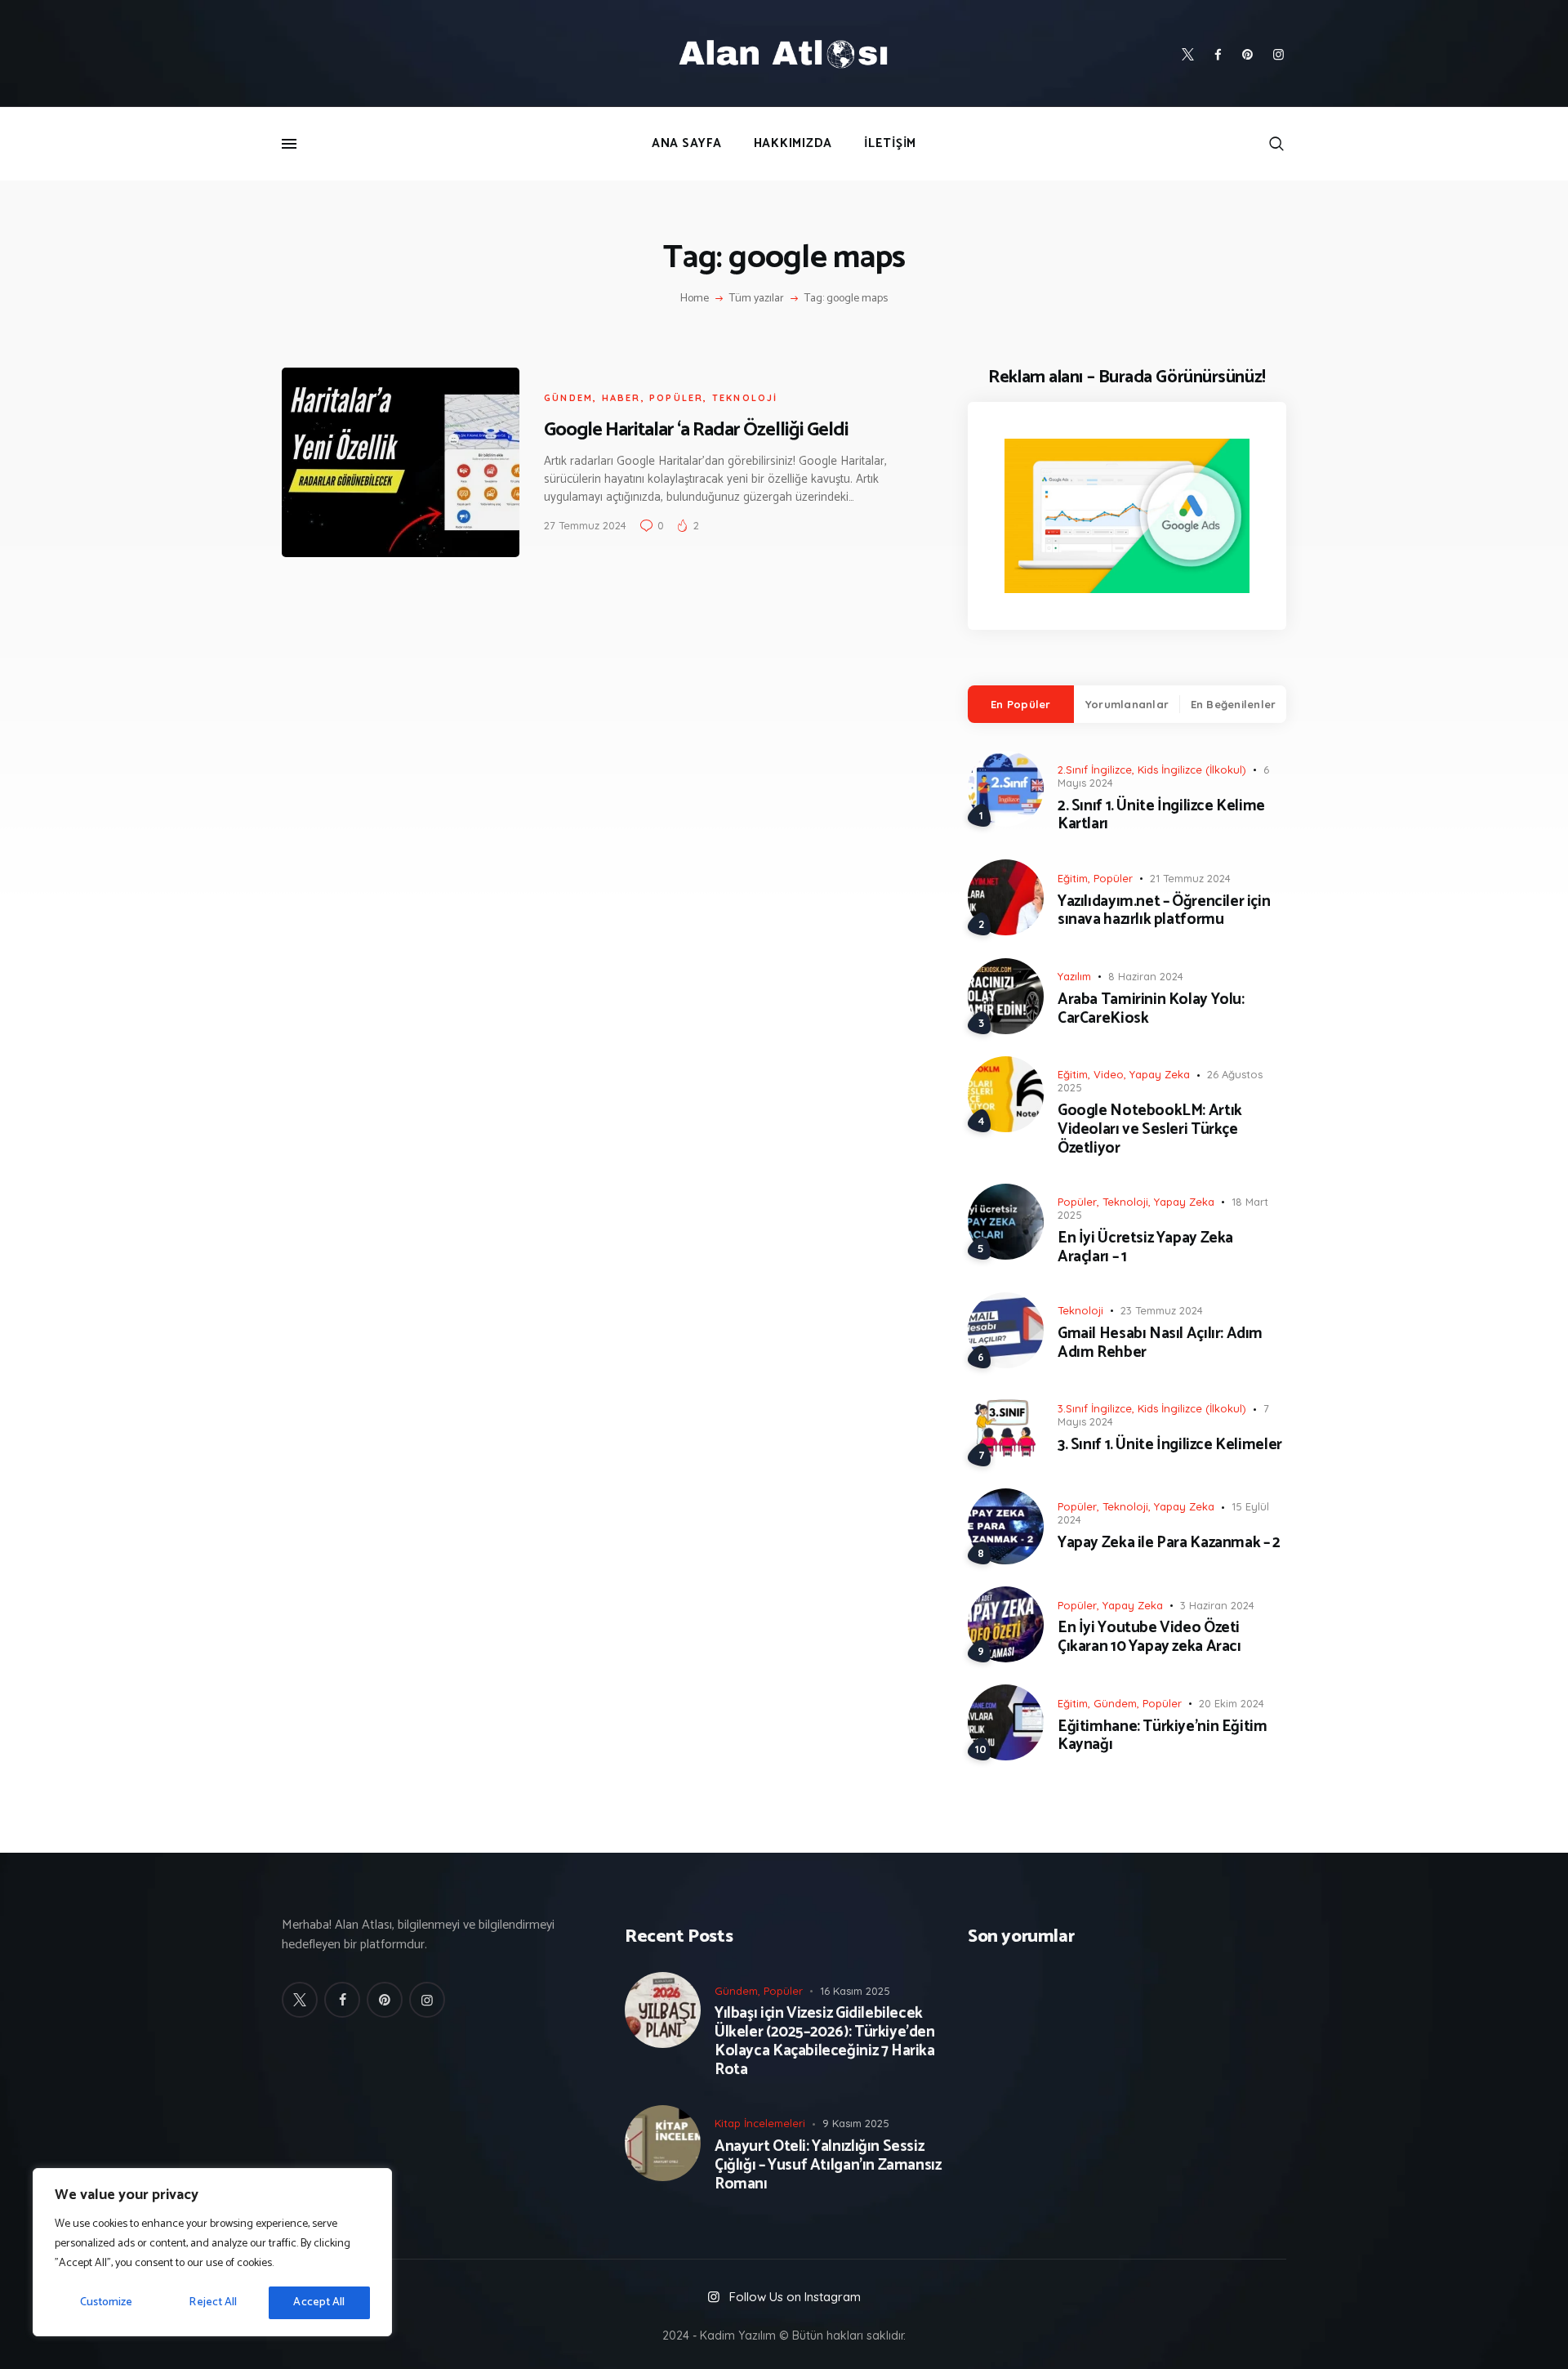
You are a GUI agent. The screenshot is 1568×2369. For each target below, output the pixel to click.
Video (1109, 1074)
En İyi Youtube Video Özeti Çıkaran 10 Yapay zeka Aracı (1149, 1638)
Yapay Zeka (1160, 1074)
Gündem (568, 398)
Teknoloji (745, 398)
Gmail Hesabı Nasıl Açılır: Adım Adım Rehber (1160, 1344)
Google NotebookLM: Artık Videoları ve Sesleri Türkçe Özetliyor (1150, 1130)
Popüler (676, 398)
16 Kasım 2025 (855, 1991)
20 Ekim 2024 (1232, 1703)
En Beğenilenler (1234, 704)
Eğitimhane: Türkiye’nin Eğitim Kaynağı (1162, 1737)
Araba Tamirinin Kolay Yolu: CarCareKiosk (1151, 1010)
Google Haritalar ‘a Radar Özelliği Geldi (696, 430)
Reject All (213, 2302)
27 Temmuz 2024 (585, 525)
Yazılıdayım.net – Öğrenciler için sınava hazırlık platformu (1164, 912)
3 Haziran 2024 (1217, 1605)
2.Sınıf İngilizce (1095, 770)
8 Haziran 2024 (1146, 976)
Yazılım (1074, 976)
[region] (212, 2252)
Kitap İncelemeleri (760, 2123)
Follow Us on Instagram (795, 2297)
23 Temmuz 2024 (1162, 1310)
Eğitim (1073, 878)
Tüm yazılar (757, 299)
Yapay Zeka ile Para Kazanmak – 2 (1169, 1544)
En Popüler (1021, 704)
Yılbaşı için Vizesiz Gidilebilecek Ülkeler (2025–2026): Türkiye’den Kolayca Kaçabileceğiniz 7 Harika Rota (825, 2042)
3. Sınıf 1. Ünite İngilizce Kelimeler (1170, 1445)
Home (695, 299)
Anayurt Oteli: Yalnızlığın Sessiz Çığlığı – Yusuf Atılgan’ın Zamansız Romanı (828, 2166)
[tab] (1021, 704)
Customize (107, 2302)
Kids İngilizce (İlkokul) (1192, 770)
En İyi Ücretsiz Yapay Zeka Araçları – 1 (1145, 1248)
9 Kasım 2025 (856, 2123)
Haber (621, 398)
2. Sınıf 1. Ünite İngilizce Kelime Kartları (1161, 816)
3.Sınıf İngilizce (1095, 1408)
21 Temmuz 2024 (1190, 878)
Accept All (319, 2302)
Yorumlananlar (1127, 704)
